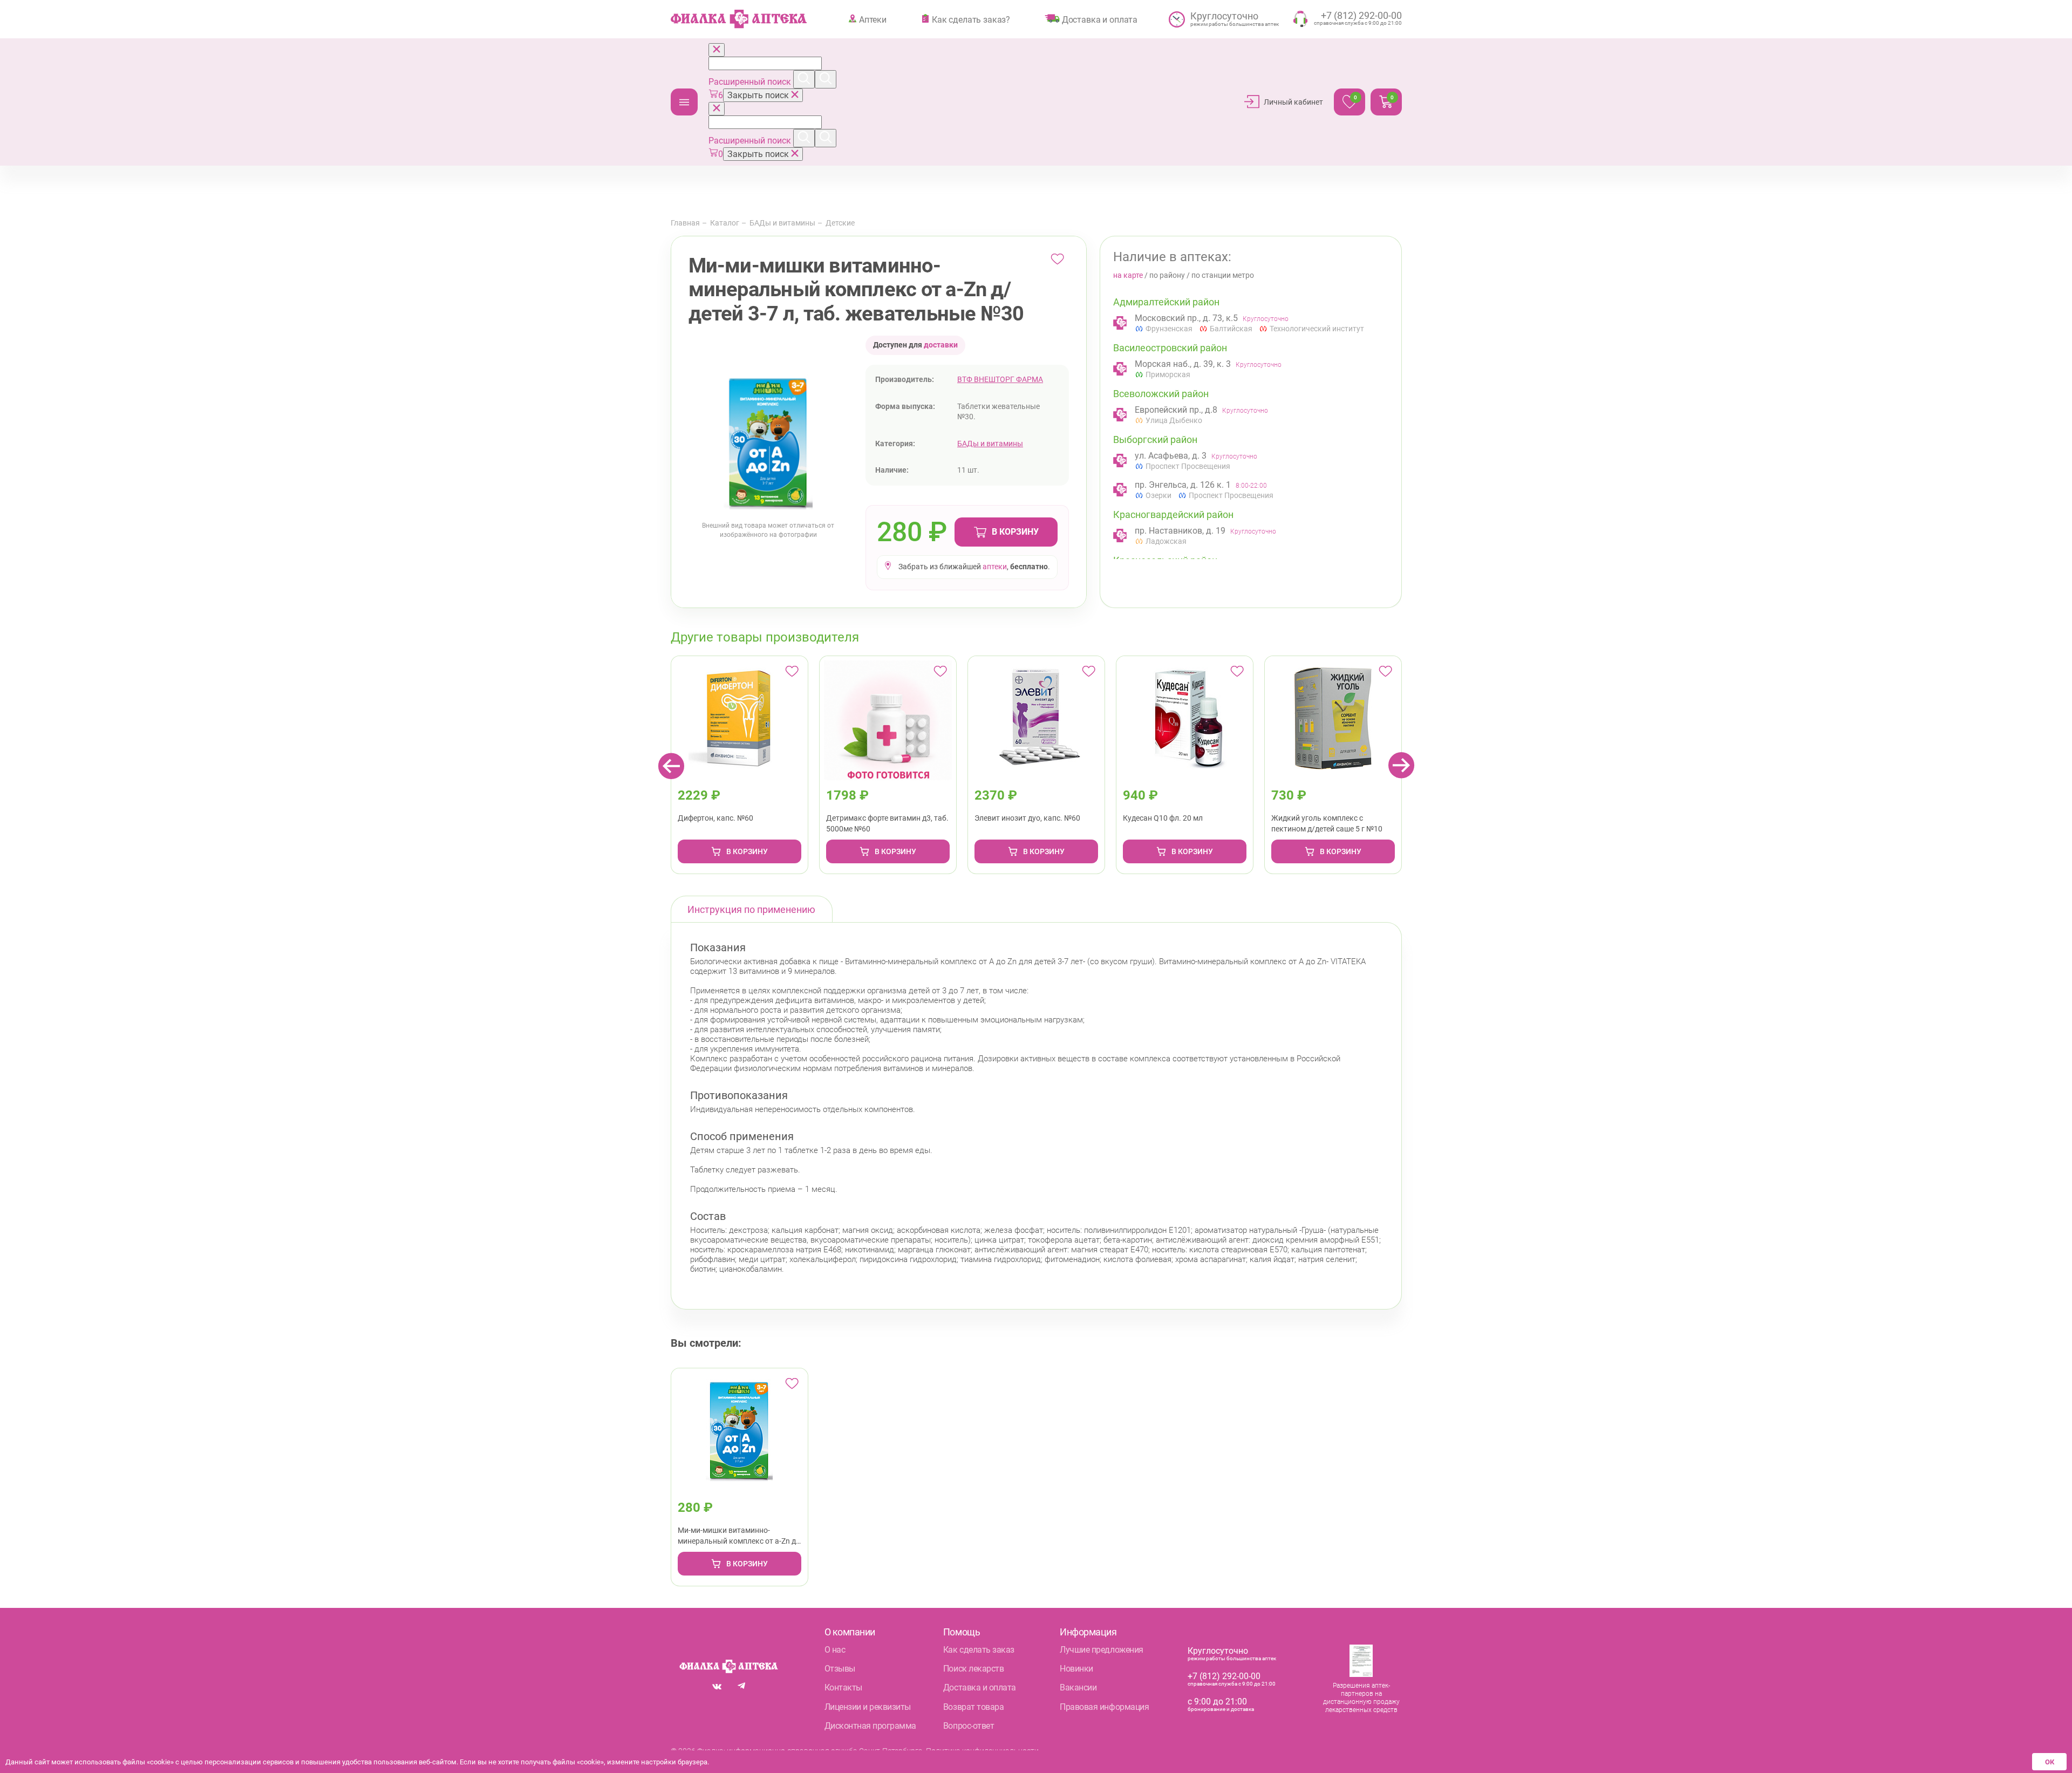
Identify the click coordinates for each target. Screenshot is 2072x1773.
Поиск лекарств (973, 1669)
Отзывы (840, 1669)
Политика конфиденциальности (982, 1751)
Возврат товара (973, 1707)
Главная (685, 223)
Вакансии (1078, 1687)
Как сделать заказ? (971, 19)
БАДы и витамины (782, 223)
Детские (840, 223)
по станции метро (1223, 275)
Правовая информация (1104, 1707)
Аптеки (873, 19)
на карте (1128, 275)
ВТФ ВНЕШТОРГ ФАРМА (1000, 379)
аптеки (995, 567)
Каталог (684, 102)
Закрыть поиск (759, 95)
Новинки (1076, 1669)
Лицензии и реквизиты (868, 1707)
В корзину (1015, 532)
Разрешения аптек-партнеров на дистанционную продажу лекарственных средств (1361, 1698)
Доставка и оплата (1100, 19)
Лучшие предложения (1101, 1650)
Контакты (843, 1687)
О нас (835, 1650)
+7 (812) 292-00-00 (1224, 1676)
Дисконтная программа (870, 1726)
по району (1167, 275)
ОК (2050, 1762)
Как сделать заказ (979, 1650)
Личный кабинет (1293, 102)
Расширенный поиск (751, 82)
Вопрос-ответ (969, 1726)
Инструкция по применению (751, 909)
